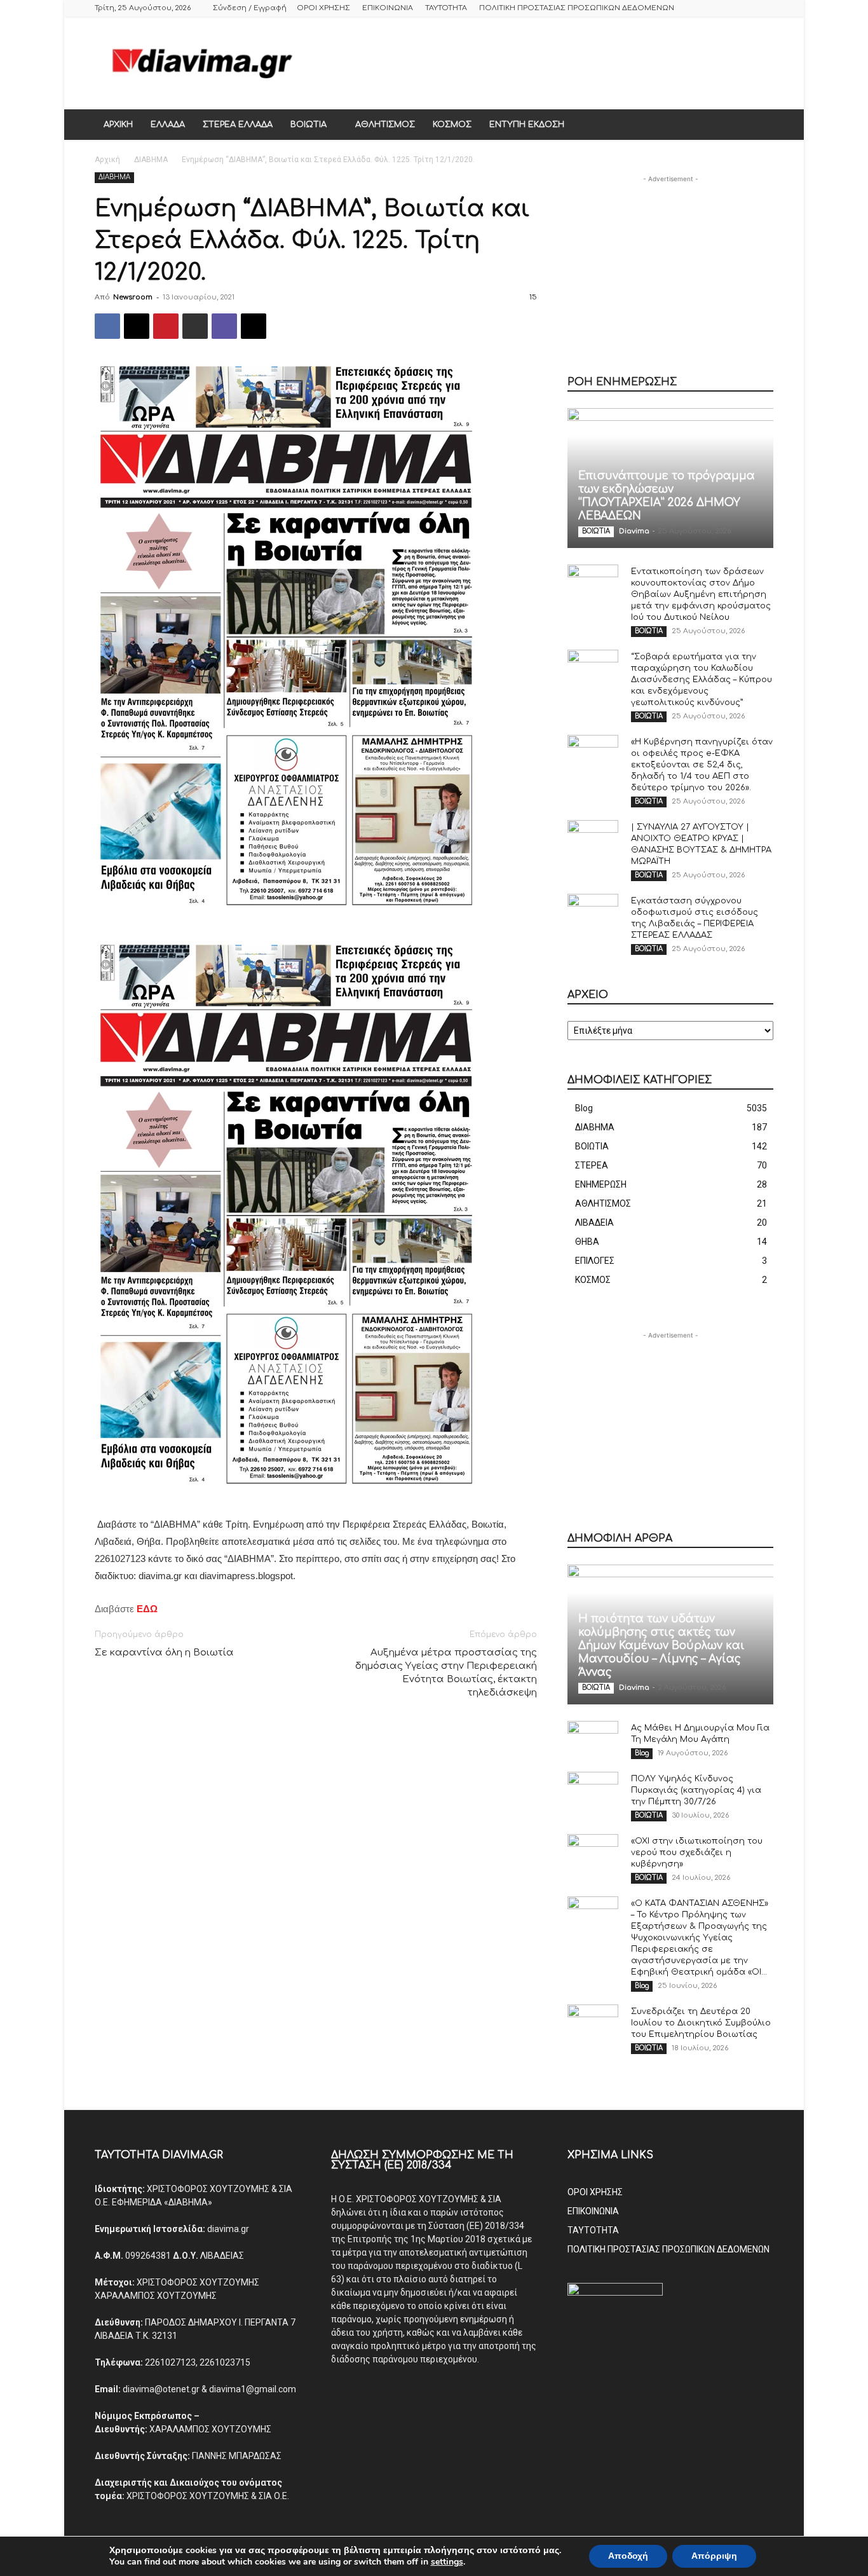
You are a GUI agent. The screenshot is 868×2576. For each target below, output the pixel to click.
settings (447, 2562)
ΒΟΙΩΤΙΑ (309, 125)
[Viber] (224, 326)
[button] (758, 125)
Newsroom (133, 297)
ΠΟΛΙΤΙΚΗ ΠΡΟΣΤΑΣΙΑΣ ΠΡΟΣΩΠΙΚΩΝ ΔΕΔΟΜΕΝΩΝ (577, 8)
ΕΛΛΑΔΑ (168, 125)
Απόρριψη (714, 2556)
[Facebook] (107, 326)
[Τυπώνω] (195, 326)
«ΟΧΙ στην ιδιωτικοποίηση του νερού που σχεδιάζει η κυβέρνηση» (697, 1853)
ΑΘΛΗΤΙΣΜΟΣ (385, 125)
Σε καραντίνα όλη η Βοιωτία (164, 1653)
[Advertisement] (542, 63)
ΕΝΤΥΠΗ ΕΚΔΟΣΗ (527, 125)
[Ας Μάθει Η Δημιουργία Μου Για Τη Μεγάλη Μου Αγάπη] (593, 1740)
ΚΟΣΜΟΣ (452, 125)
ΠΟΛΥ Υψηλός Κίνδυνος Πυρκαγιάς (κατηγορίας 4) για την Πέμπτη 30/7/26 (696, 1790)
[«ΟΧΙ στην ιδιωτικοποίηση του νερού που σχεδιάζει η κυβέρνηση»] (593, 1853)
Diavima (634, 531)
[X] (137, 326)
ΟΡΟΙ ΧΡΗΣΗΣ (323, 8)
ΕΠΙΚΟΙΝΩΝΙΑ (388, 8)
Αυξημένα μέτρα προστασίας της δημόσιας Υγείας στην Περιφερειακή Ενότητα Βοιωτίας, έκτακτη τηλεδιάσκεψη (446, 1673)
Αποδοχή (628, 2556)
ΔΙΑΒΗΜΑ (151, 160)
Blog (642, 1753)
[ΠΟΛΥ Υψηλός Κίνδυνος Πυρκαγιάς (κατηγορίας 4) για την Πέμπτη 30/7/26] (593, 1791)
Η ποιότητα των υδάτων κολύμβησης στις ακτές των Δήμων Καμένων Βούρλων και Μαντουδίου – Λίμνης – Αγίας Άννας (661, 1646)
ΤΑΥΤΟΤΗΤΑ (446, 8)
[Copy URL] (254, 326)
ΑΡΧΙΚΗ (118, 125)
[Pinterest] (166, 326)
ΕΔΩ (147, 1609)
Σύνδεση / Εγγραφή (250, 8)
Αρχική (107, 160)
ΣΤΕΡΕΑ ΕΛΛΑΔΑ (238, 125)
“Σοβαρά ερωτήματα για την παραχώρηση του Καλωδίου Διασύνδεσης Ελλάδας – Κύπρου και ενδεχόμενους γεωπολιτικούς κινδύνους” (702, 680)
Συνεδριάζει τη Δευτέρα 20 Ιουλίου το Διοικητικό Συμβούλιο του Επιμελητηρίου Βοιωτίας (701, 2023)
